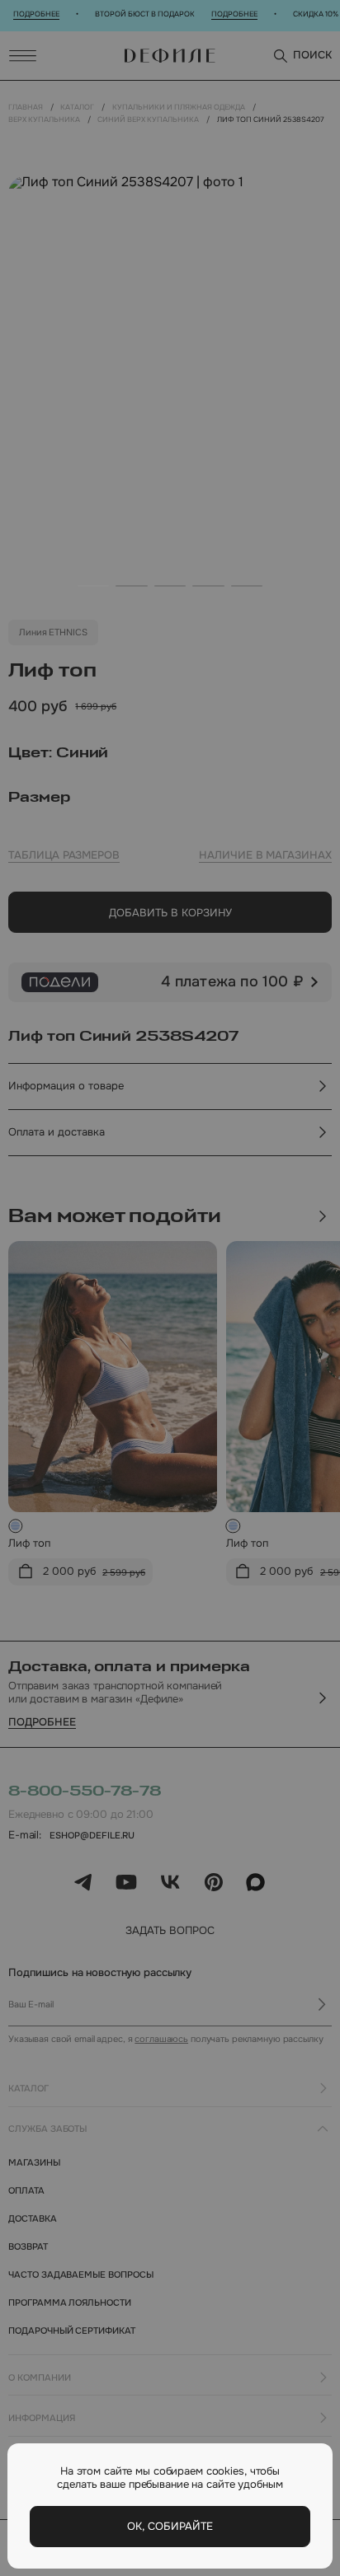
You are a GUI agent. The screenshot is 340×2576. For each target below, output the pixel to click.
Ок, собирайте (170, 2526)
